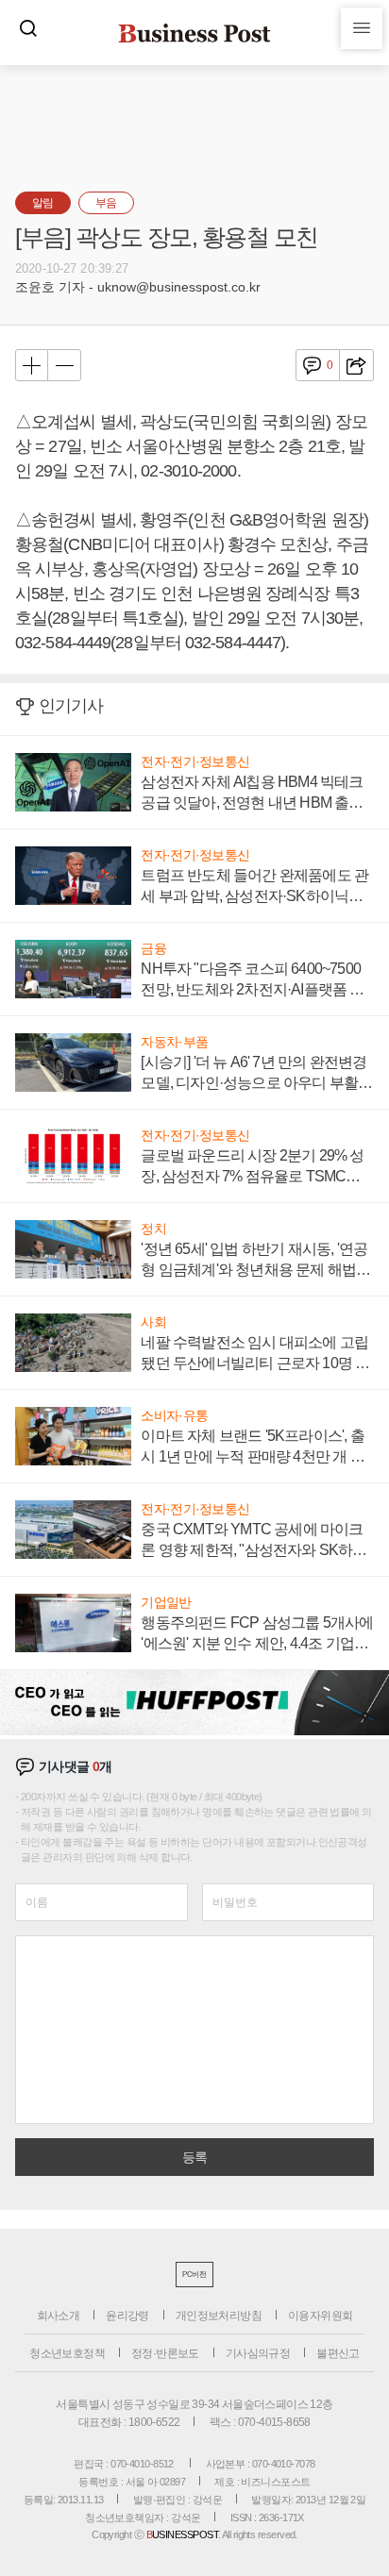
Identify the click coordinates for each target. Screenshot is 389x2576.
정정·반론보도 (165, 2353)
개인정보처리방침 (219, 2316)
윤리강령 (127, 2316)
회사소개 (59, 2316)
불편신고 (338, 2353)
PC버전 (194, 2275)
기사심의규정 (258, 2353)
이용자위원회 (320, 2316)
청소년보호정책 (67, 2353)
